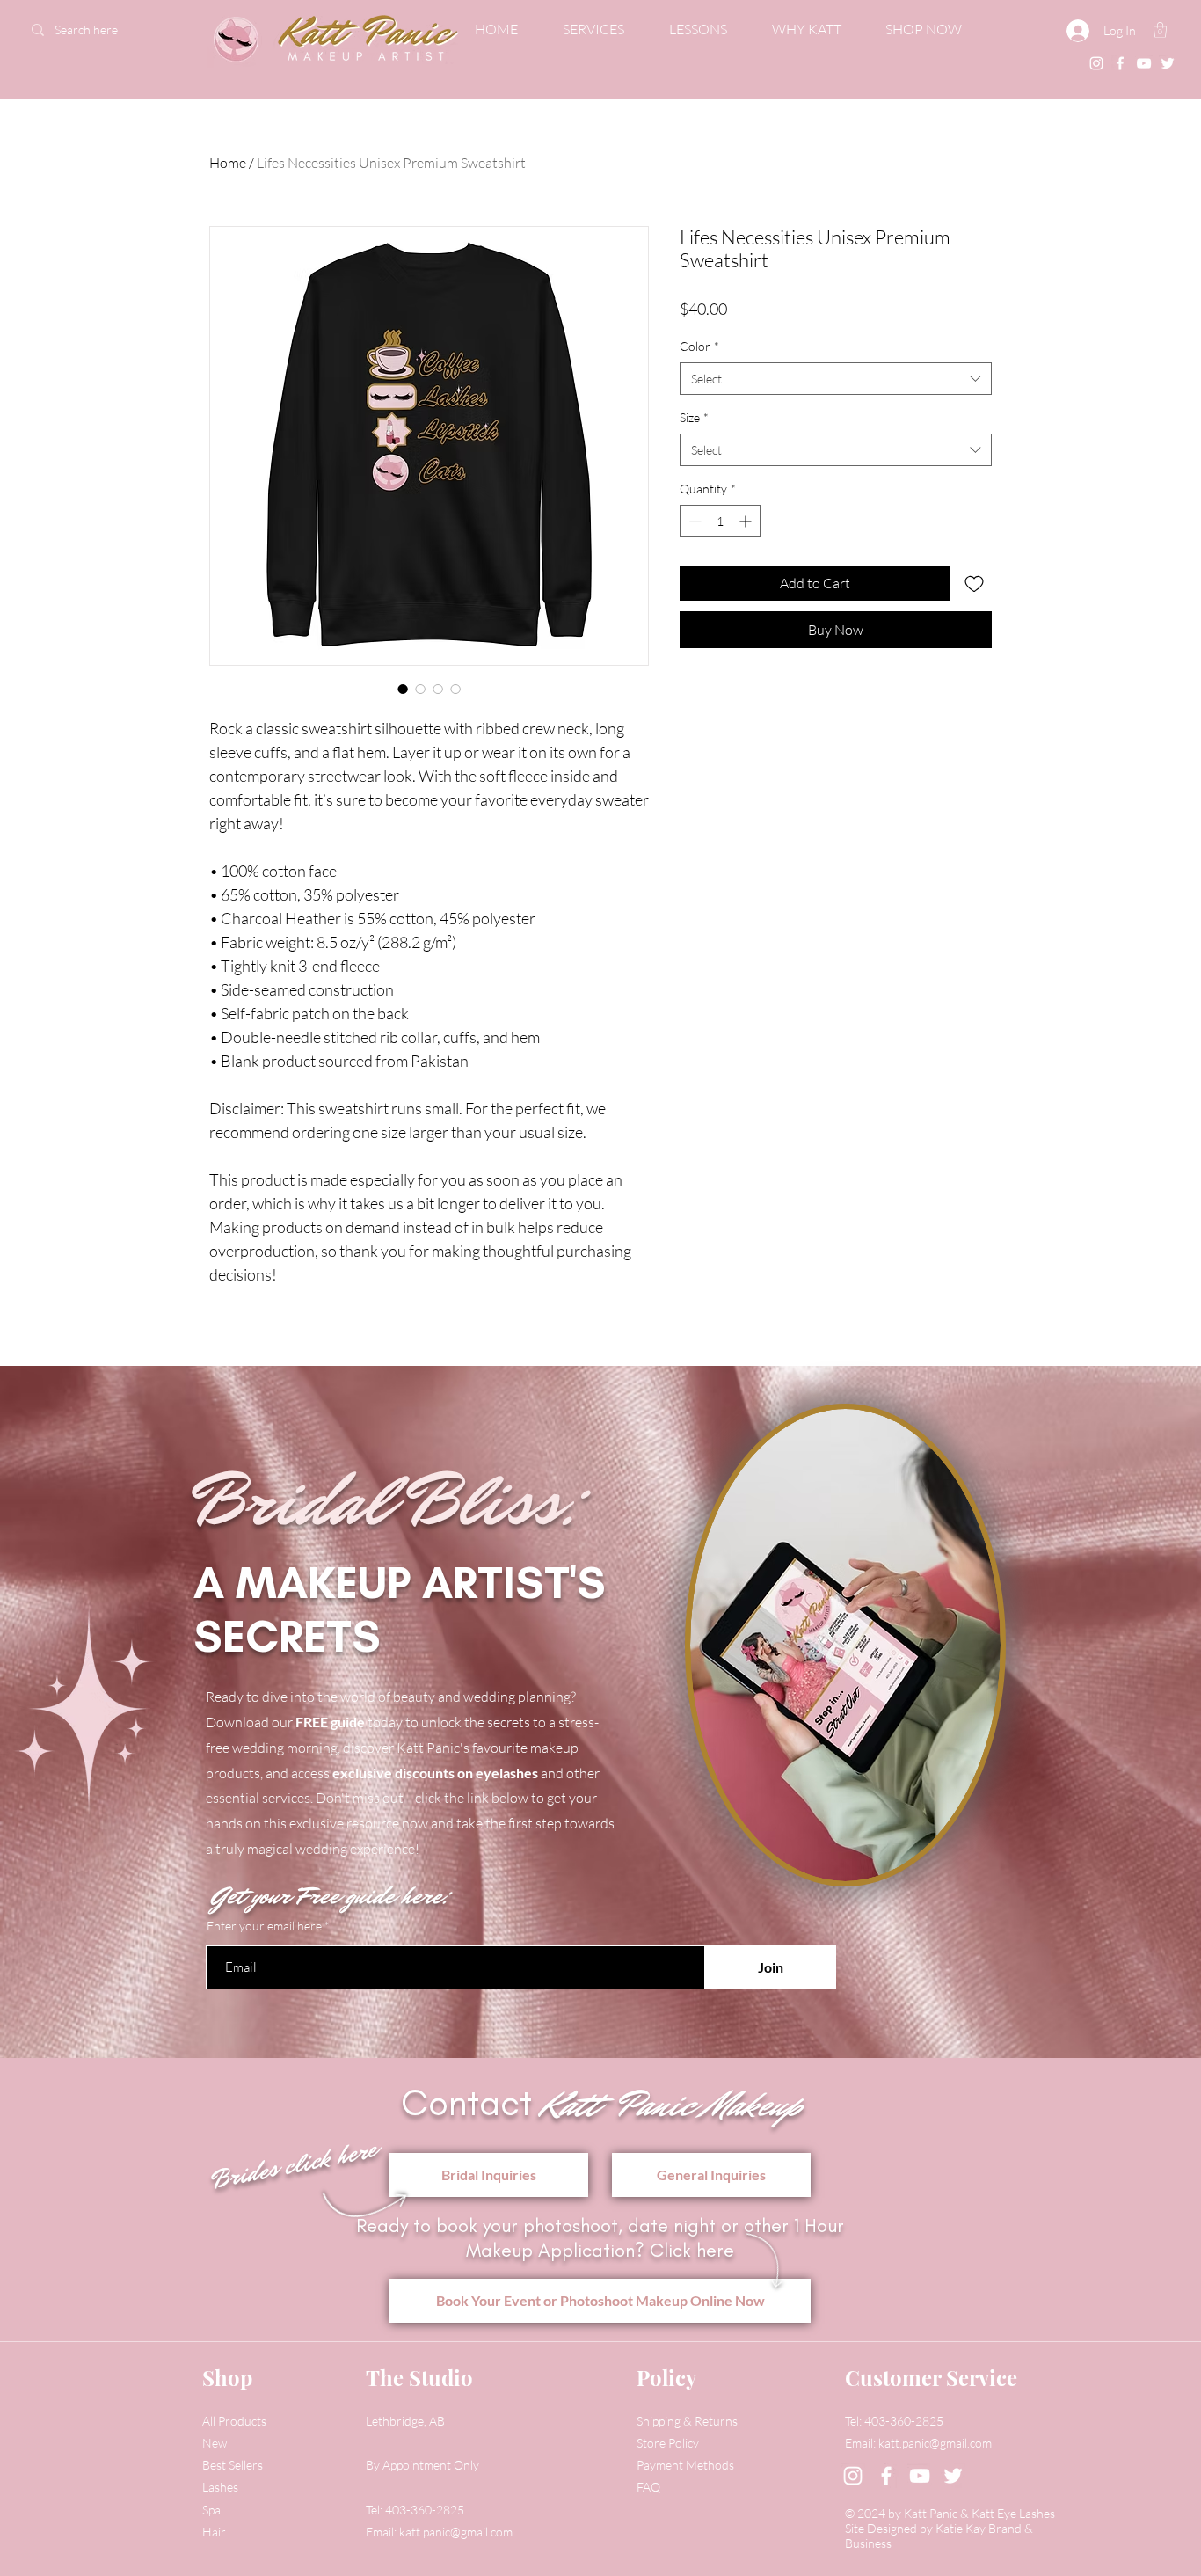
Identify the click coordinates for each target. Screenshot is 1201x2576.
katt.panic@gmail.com (456, 2532)
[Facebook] (1120, 63)
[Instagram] (1096, 63)
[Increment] (747, 521)
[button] (1160, 30)
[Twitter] (1168, 63)
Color (699, 346)
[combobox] (836, 379)
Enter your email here (264, 1926)
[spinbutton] (720, 521)
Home (228, 163)
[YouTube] (1144, 63)
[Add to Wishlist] (974, 583)
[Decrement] (693, 521)
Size (694, 417)
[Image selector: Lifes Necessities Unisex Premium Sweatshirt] (403, 689)
